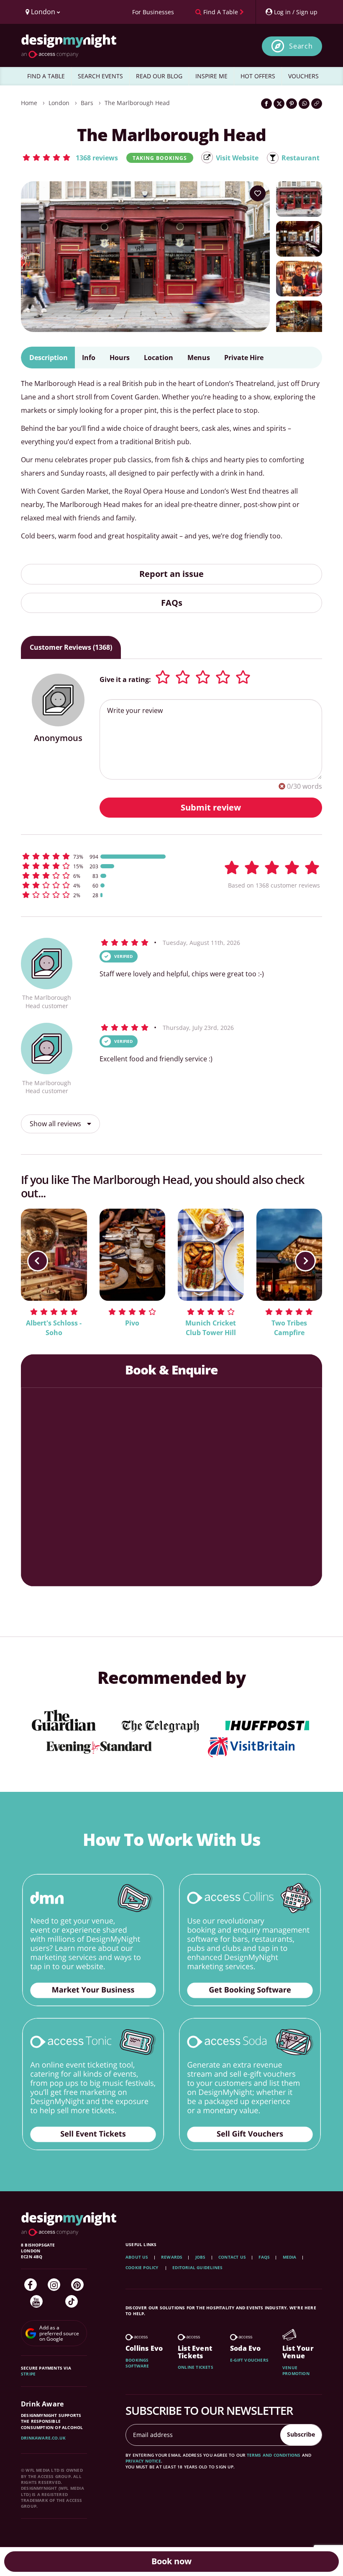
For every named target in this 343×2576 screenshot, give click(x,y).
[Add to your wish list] (258, 193)
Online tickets (196, 2367)
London (59, 103)
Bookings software (137, 2363)
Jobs (201, 2257)
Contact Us (232, 2257)
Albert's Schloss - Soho (54, 1328)
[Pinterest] (77, 2285)
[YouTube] (36, 2301)
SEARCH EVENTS (100, 76)
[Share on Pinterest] (292, 104)
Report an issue (171, 574)
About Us (137, 2257)
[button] (70, 157)
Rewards (172, 2257)
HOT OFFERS (258, 76)
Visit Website (237, 158)
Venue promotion (296, 2370)
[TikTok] (72, 2301)
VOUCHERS (303, 76)
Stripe (28, 2374)
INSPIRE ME (211, 76)
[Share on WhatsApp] (304, 104)
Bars (87, 103)
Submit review (211, 807)
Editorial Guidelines (197, 2267)
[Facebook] (31, 2285)
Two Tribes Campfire (289, 1328)
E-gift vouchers (249, 2360)
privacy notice (143, 2461)
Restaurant (301, 158)
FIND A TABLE (46, 76)
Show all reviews (56, 1124)
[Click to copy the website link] (317, 104)
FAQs (172, 603)
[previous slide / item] (38, 1261)
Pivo (132, 1323)
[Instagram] (54, 2285)
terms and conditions (274, 2455)
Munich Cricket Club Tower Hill (211, 1328)
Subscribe (301, 2434)
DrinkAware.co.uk (43, 2438)
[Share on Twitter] (279, 104)
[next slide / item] (305, 1261)
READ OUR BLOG (159, 76)
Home (29, 103)
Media (290, 2257)
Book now (171, 2561)
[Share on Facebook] (266, 104)
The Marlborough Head (137, 103)
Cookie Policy (143, 2267)
